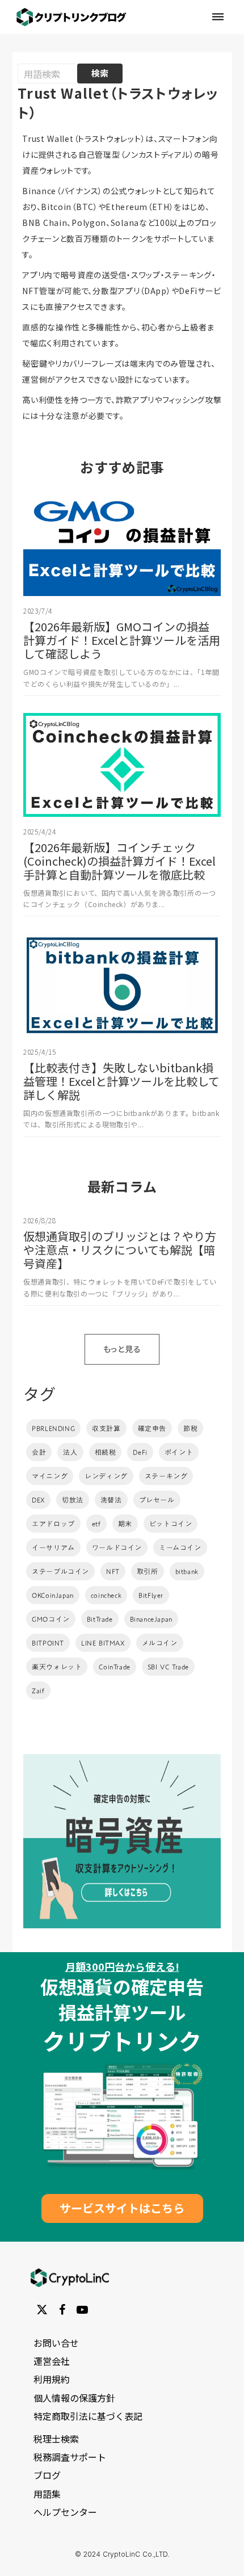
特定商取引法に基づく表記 (88, 2416)
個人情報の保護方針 (74, 2398)
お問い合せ (56, 2343)
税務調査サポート (70, 2457)
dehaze (218, 17)
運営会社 (52, 2361)
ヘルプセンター (65, 2512)
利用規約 (52, 2380)
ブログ (47, 2475)
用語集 (47, 2494)
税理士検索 (56, 2439)
